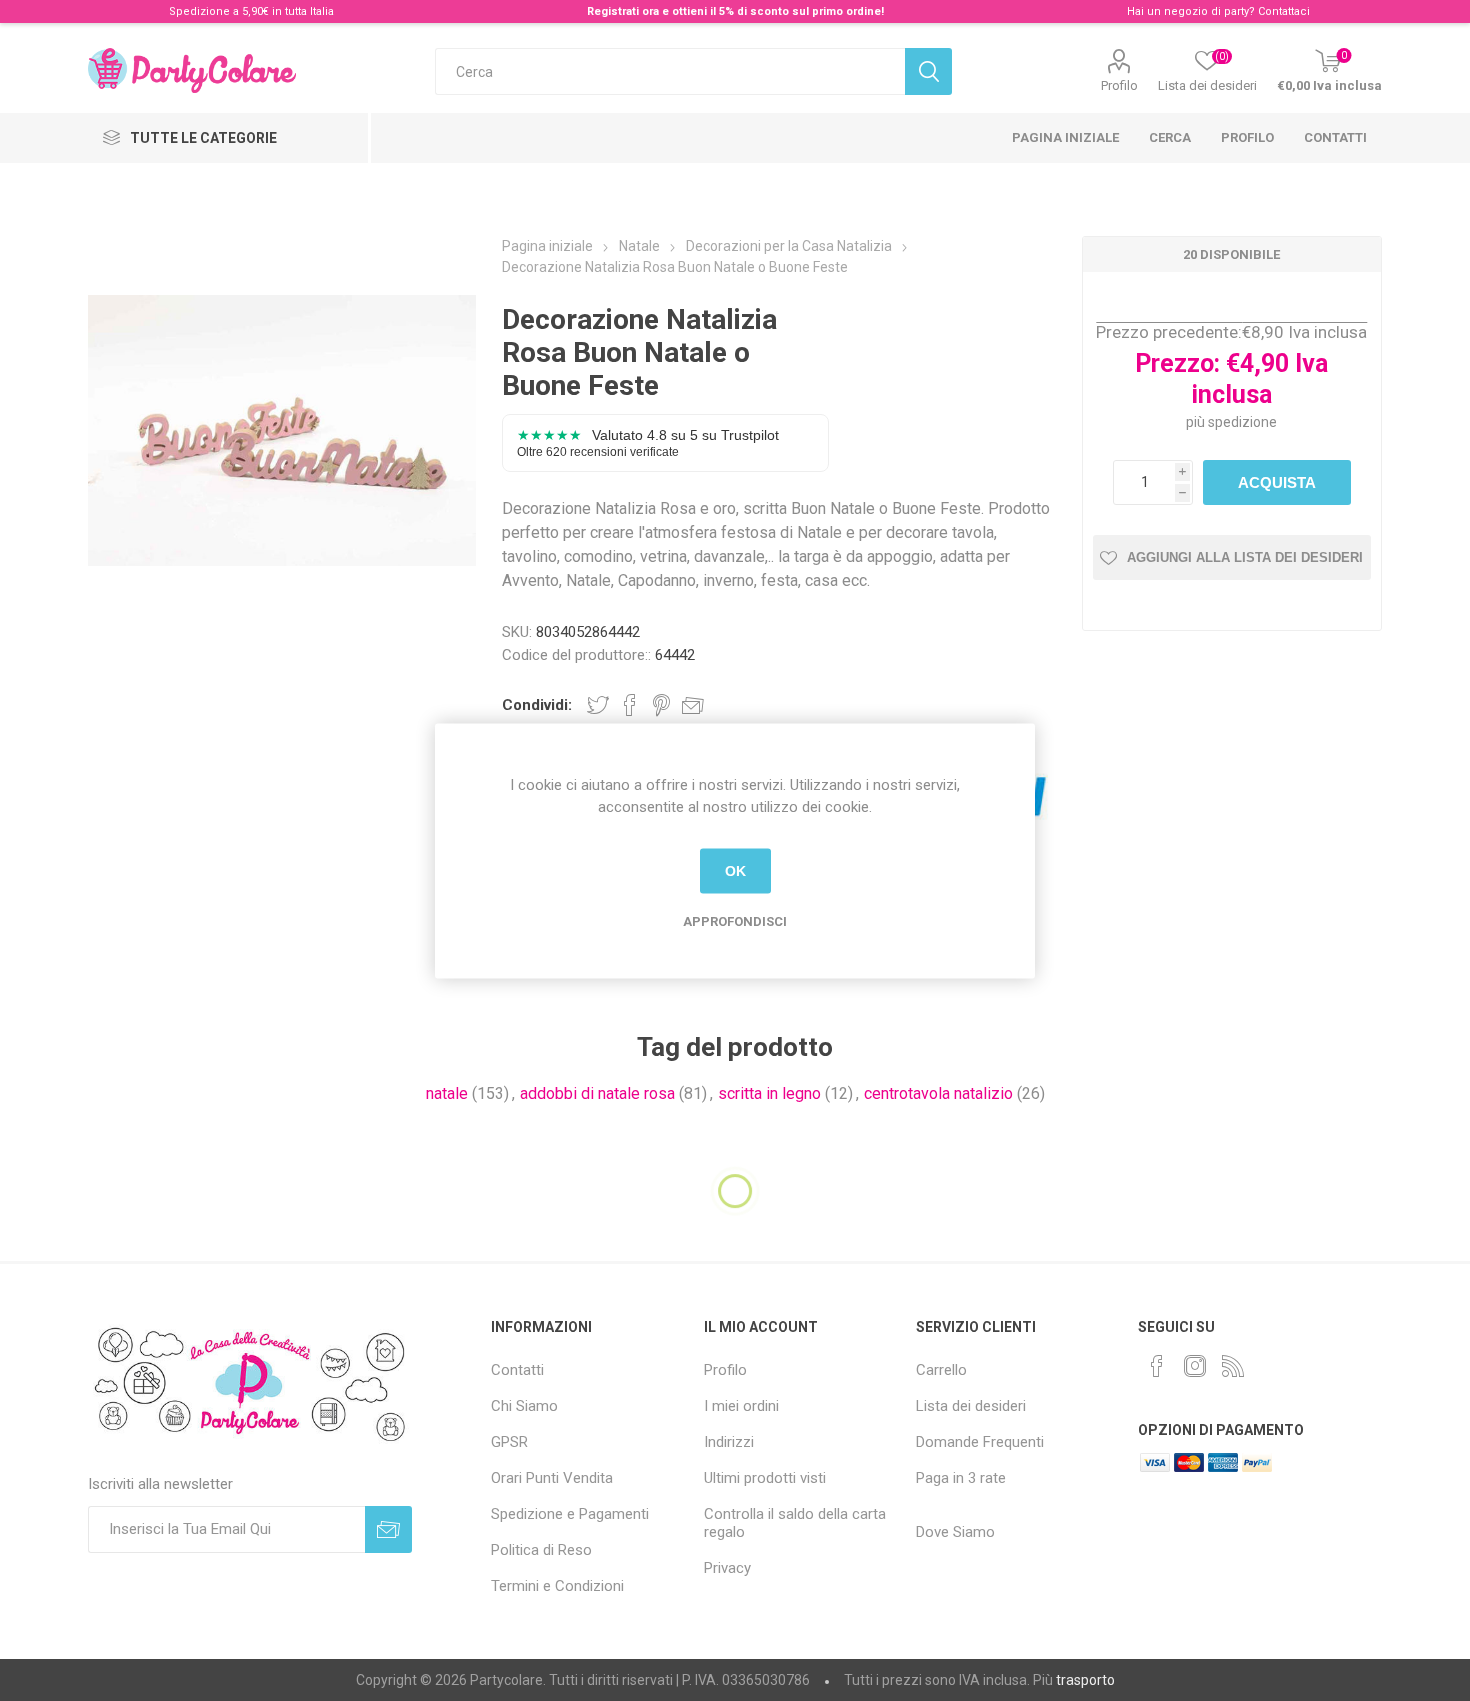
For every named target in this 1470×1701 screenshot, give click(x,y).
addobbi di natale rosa (597, 1093)
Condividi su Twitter (598, 705)
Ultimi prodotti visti (765, 1478)
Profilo (1119, 85)
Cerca (1170, 137)
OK (735, 871)
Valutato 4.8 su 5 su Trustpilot (648, 442)
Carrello (941, 1370)
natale (447, 1093)
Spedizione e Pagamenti (570, 1514)
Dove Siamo (955, 1532)
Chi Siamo (524, 1406)
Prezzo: (1177, 363)
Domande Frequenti (980, 1442)
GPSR (509, 1442)
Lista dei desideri (971, 1406)
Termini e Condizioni (557, 1586)
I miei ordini (741, 1406)
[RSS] (1233, 1366)
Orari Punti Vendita (552, 1478)
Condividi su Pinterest (661, 705)
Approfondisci (735, 920)
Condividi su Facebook (630, 705)
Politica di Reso (541, 1550)
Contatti (1335, 137)
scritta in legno (769, 1093)
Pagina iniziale (1065, 137)
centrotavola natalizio (938, 1093)
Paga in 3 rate (961, 1478)
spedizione (1242, 422)
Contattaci (1284, 11)
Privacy (727, 1568)
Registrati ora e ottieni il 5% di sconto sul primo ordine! (735, 11)
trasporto (1085, 1680)
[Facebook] (1157, 1366)
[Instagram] (1195, 1366)
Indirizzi (729, 1442)
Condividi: (537, 705)
